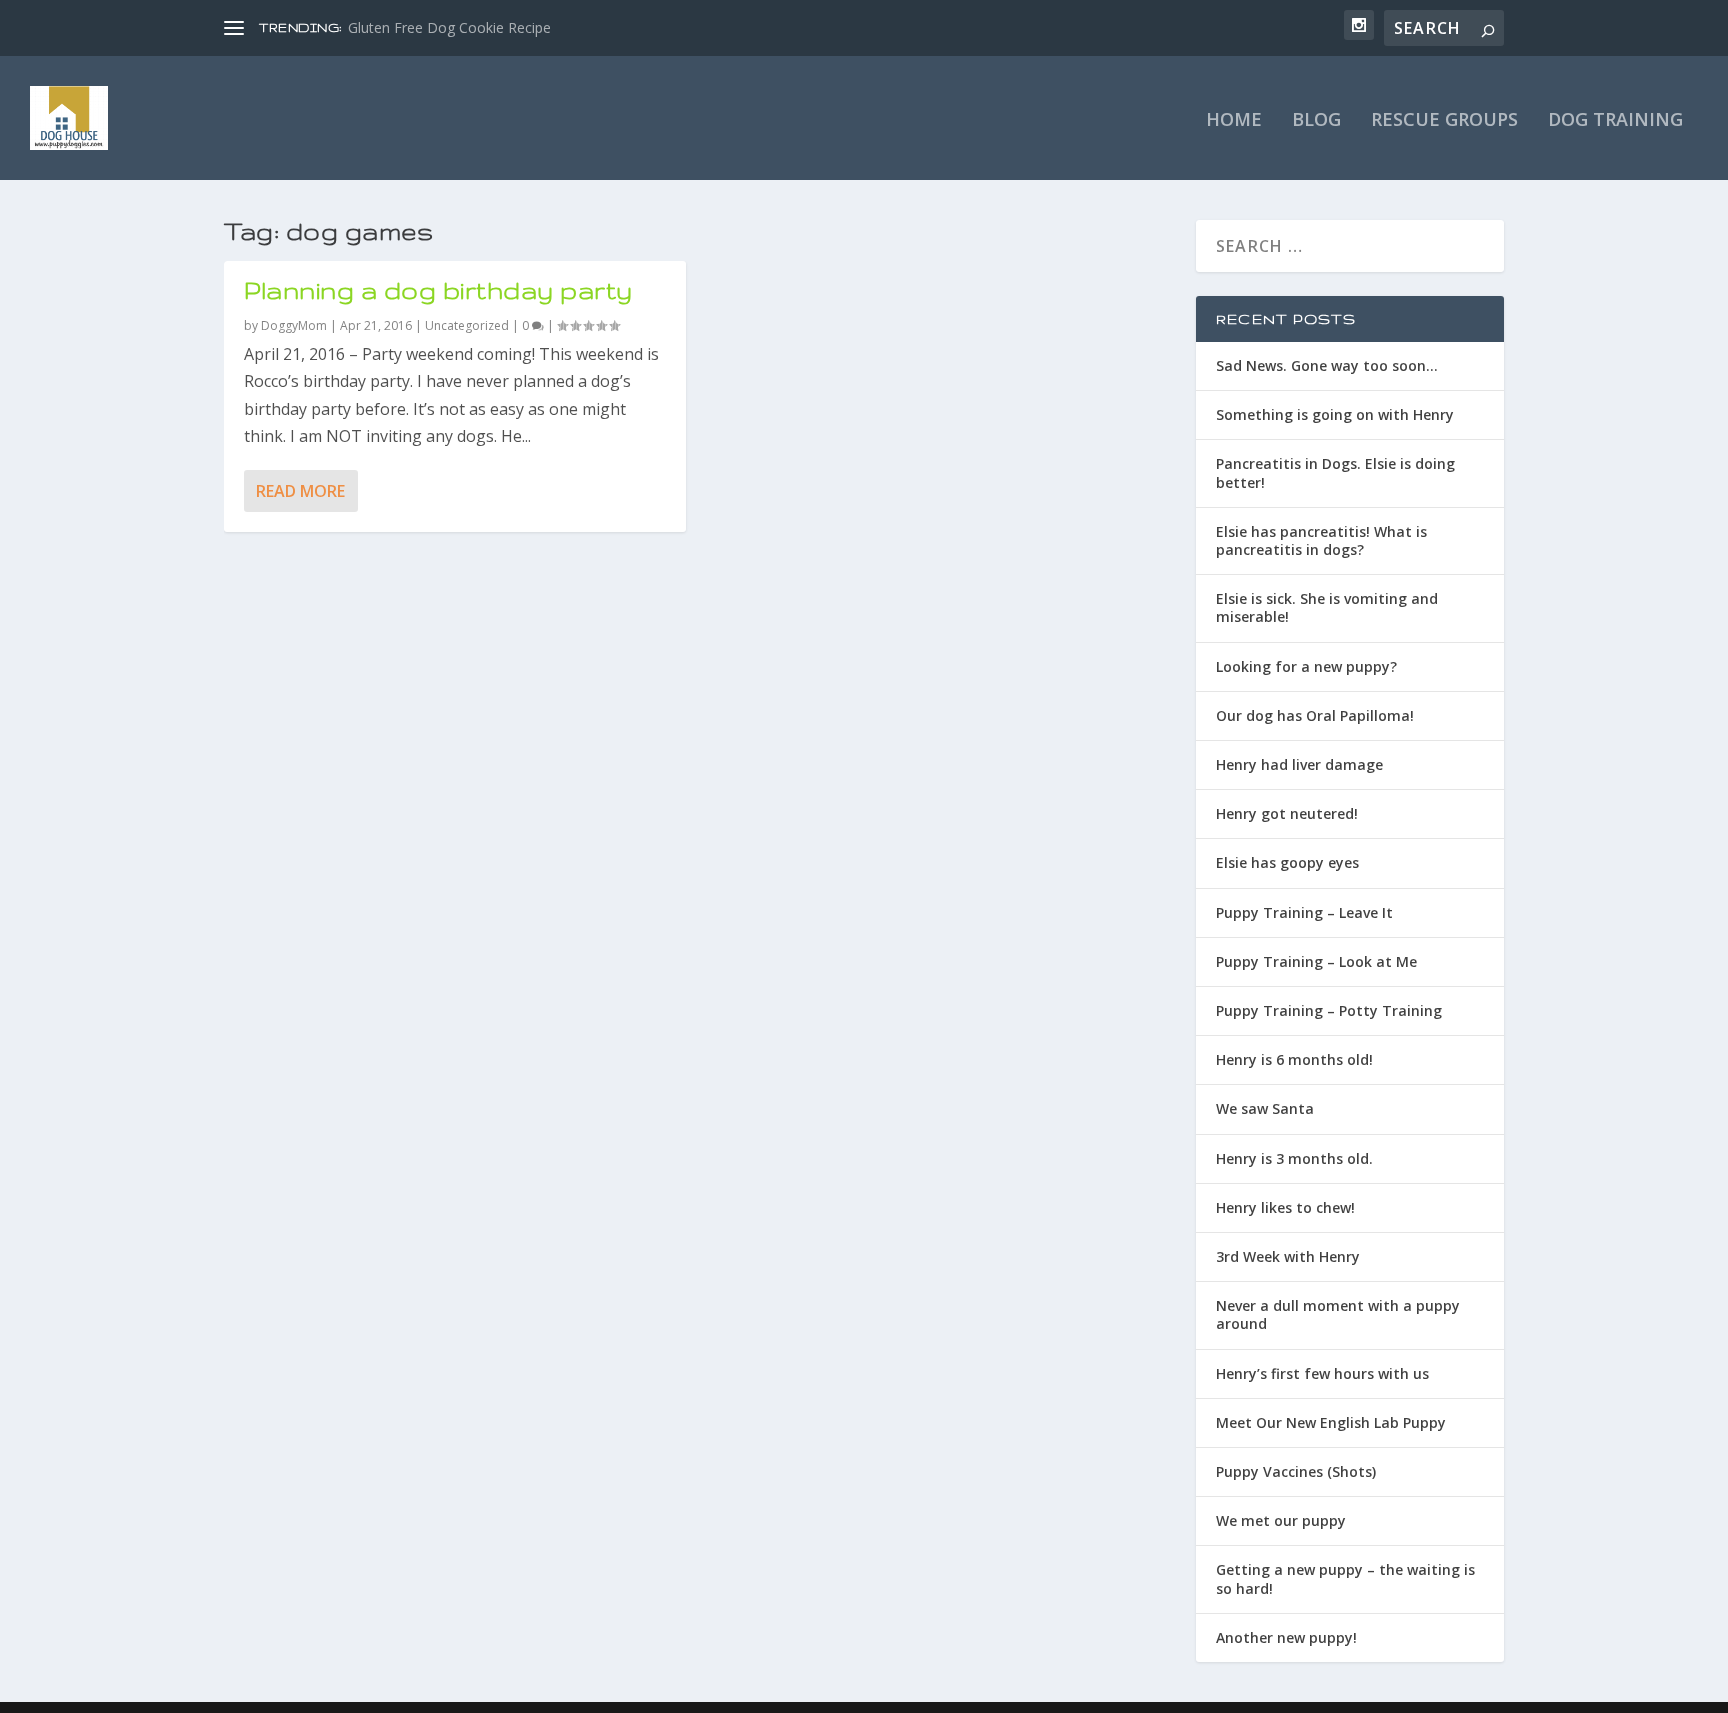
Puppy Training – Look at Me (1316, 961)
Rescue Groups (1444, 121)
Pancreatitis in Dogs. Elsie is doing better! (1335, 472)
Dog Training (1615, 121)
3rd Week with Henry (1288, 1256)
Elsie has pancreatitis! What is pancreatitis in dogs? (1321, 540)
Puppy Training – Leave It (1304, 912)
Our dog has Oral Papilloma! (1315, 715)
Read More (300, 491)
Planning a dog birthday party (438, 290)
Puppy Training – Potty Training (1329, 1010)
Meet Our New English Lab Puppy (1331, 1422)
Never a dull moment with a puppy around (1338, 1314)
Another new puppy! (1286, 1637)
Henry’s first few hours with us (1322, 1373)
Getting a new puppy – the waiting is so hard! (1345, 1578)
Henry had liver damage (1299, 764)
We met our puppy (1281, 1520)
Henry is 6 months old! (1294, 1059)
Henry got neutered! (1287, 813)
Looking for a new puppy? (1306, 666)
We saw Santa (1265, 1108)
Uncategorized (467, 325)
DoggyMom (294, 325)
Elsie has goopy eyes (1287, 862)
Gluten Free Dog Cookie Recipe (449, 27)
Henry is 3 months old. (1294, 1158)
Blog (1316, 121)
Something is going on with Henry (1335, 414)
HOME (1234, 121)
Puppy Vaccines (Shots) (1296, 1471)
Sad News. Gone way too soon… (1327, 365)
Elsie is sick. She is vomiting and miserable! (1327, 607)
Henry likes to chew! (1285, 1207)
